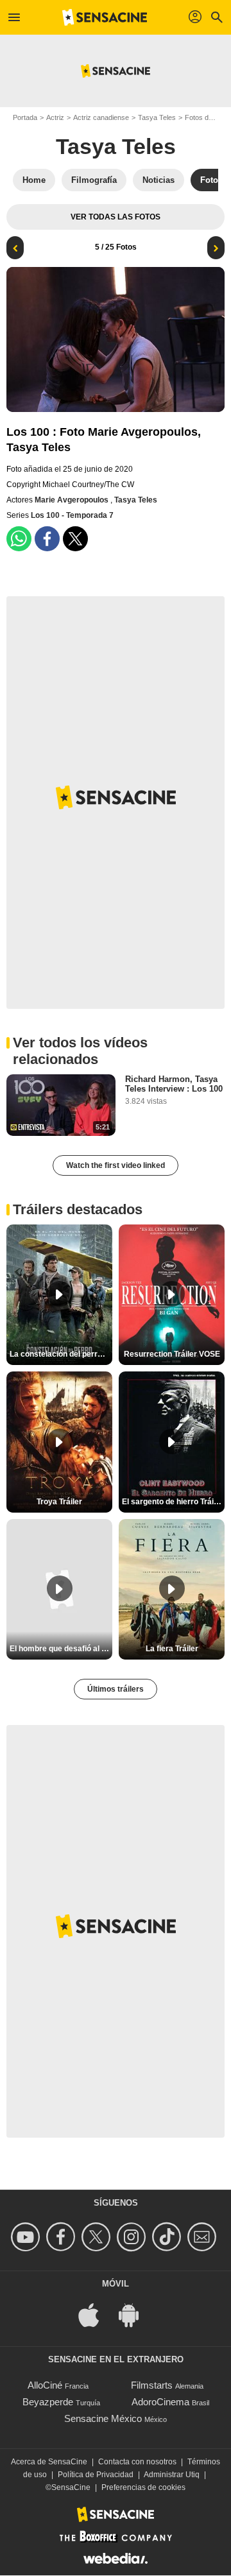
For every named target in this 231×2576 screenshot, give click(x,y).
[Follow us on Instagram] (133, 2237)
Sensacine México (103, 2418)
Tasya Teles (157, 117)
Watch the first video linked (116, 1165)
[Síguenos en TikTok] (168, 2237)
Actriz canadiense (101, 117)
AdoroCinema (160, 2402)
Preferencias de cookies (143, 2487)
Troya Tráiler (59, 1502)
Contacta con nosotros (137, 2462)
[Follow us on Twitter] (98, 2237)
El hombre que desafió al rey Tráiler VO (61, 1649)
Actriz (55, 117)
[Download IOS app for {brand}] (96, 2314)
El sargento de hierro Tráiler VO (173, 1502)
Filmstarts (152, 2385)
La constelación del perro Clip (61, 1354)
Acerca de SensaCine (49, 2462)
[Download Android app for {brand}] (135, 2314)
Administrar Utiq (172, 2475)
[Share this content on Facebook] (47, 539)
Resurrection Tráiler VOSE (172, 1354)
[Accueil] (105, 17)
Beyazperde (48, 2402)
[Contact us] (204, 2237)
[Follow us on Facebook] (63, 2237)
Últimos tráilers (116, 1689)
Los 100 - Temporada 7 (72, 515)
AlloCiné (45, 2385)
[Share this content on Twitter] (75, 539)
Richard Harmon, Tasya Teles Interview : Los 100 (174, 1084)
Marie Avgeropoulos (73, 500)
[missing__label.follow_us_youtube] (27, 2237)
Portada (25, 117)
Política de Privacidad (96, 2475)
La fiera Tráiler (172, 1649)
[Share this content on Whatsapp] (19, 539)
